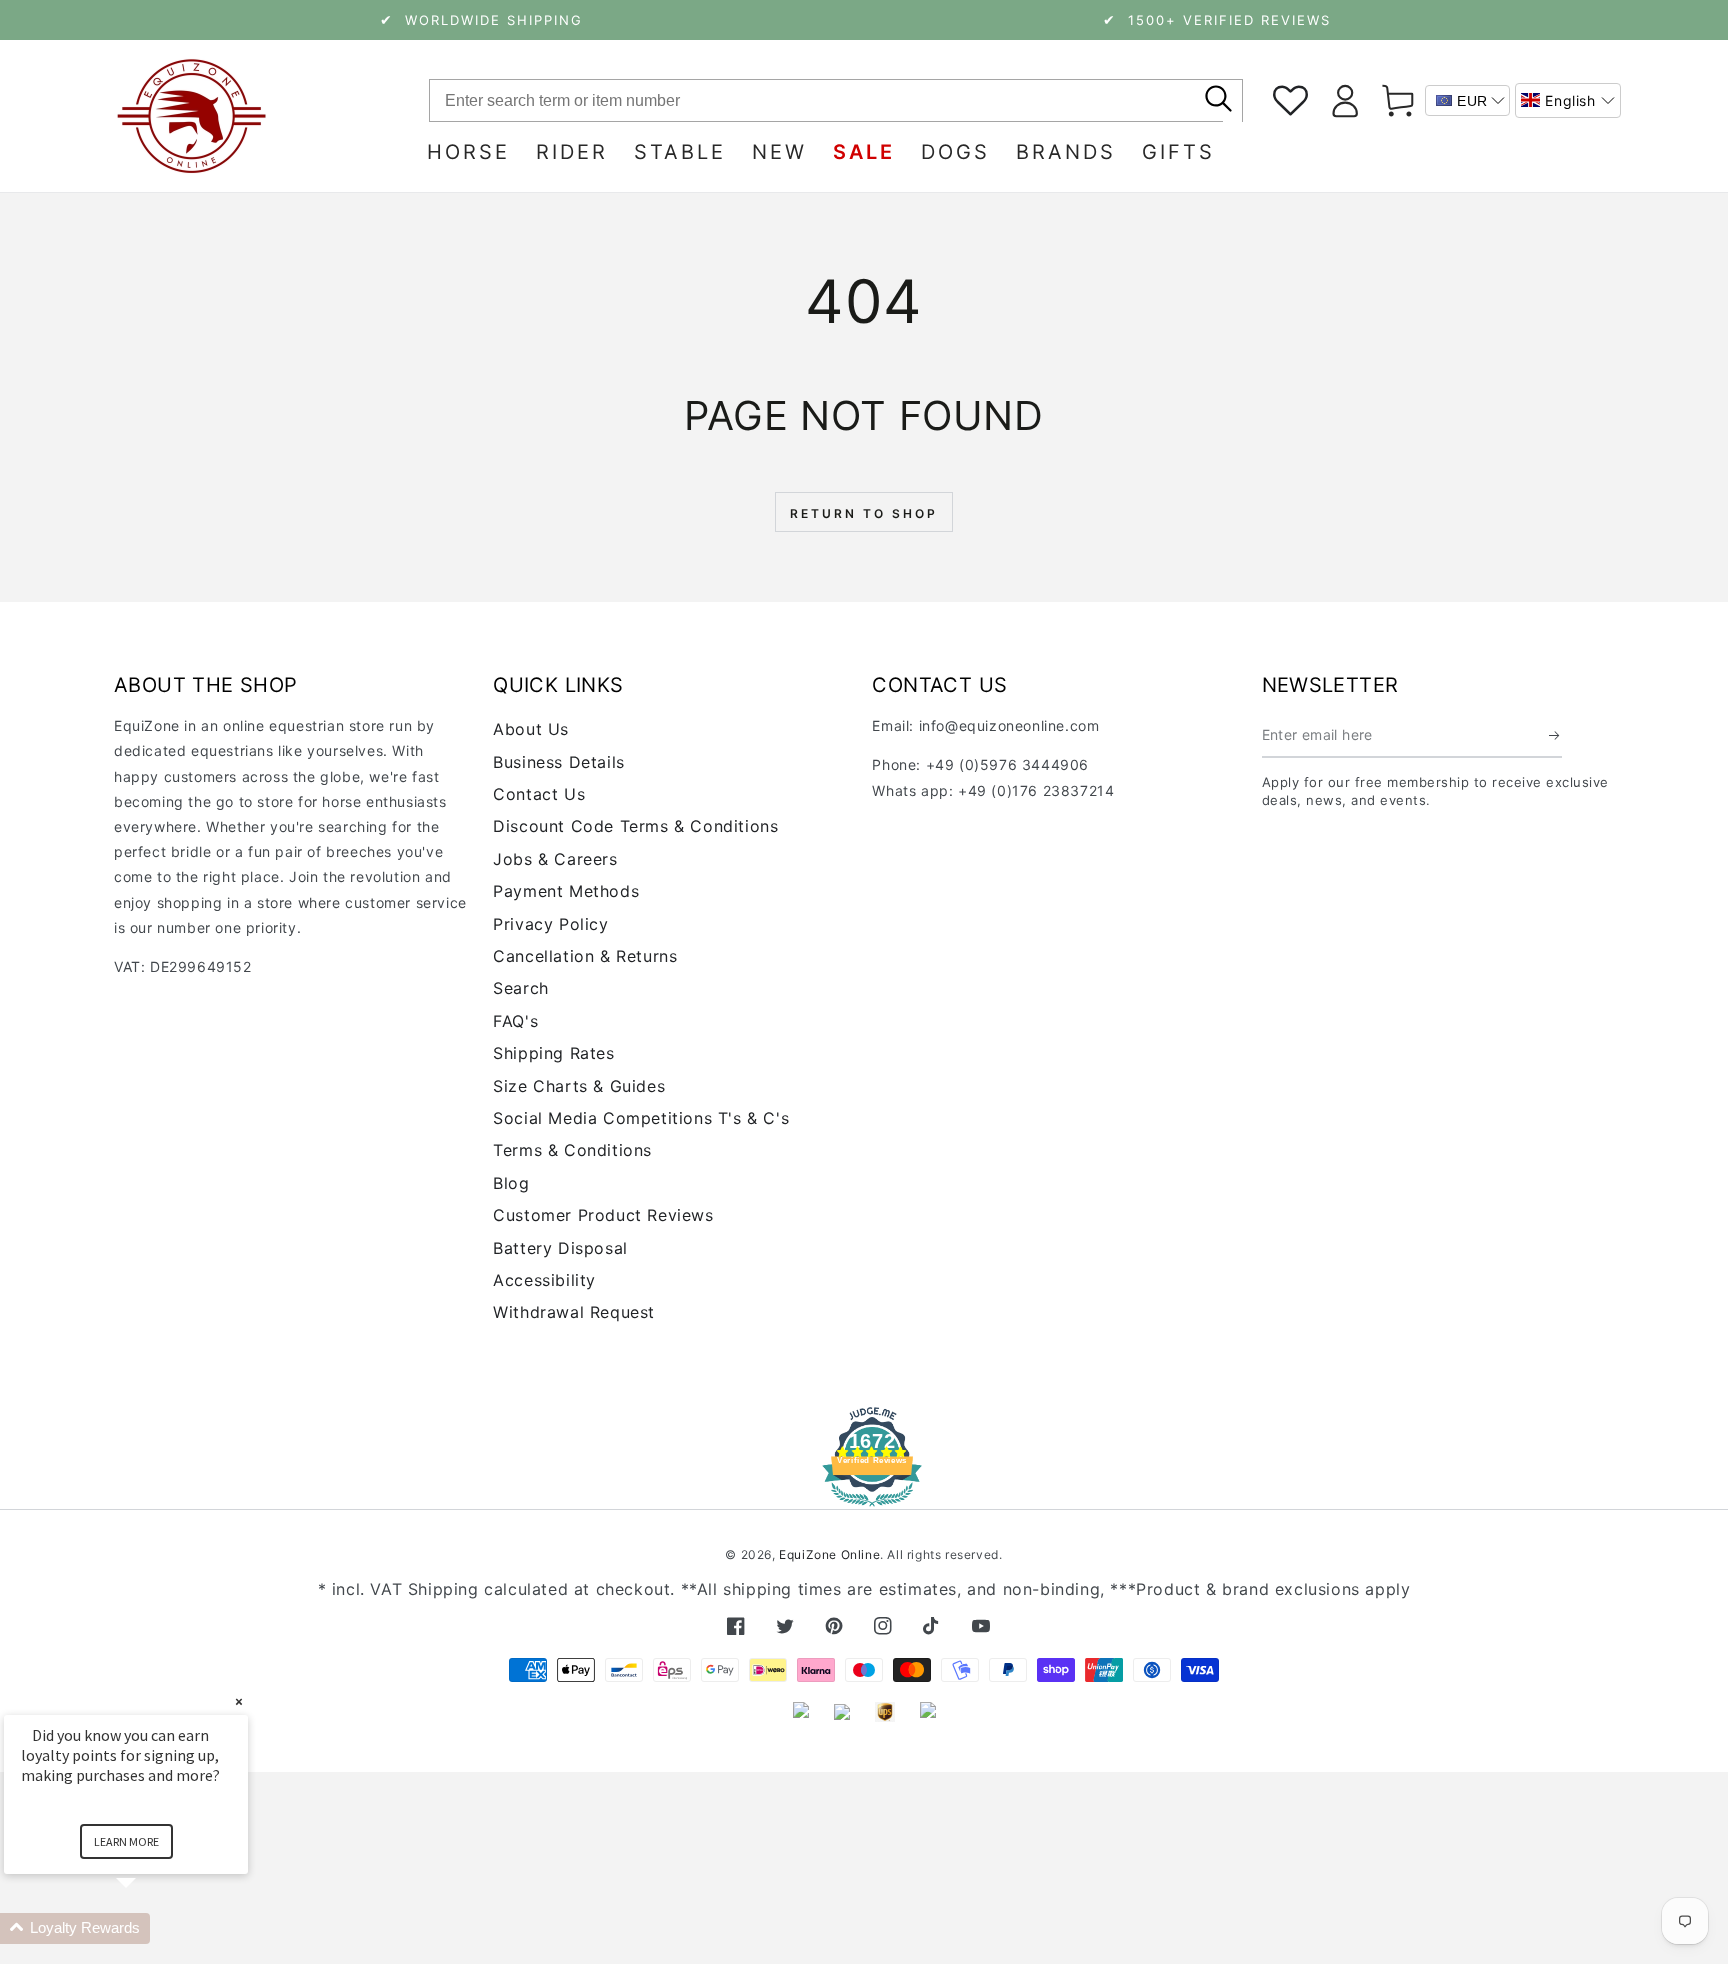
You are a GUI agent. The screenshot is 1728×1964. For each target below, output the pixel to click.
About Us (531, 729)
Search (521, 988)
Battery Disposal (560, 1248)
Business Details (559, 762)
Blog (511, 1183)
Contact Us (539, 794)
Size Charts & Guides (579, 1086)
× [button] (239, 1701)
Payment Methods (566, 891)
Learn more (126, 1841)
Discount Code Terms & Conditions (635, 826)
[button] (1568, 100)
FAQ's (515, 1021)
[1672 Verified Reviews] (864, 1492)
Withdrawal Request (574, 1312)
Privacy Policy (550, 924)
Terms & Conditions (572, 1150)
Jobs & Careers (555, 859)
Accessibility (544, 1280)
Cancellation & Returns (585, 956)
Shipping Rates (553, 1053)
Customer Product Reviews (603, 1215)
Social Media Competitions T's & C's (641, 1118)
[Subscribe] (1555, 735)
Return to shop (864, 513)
